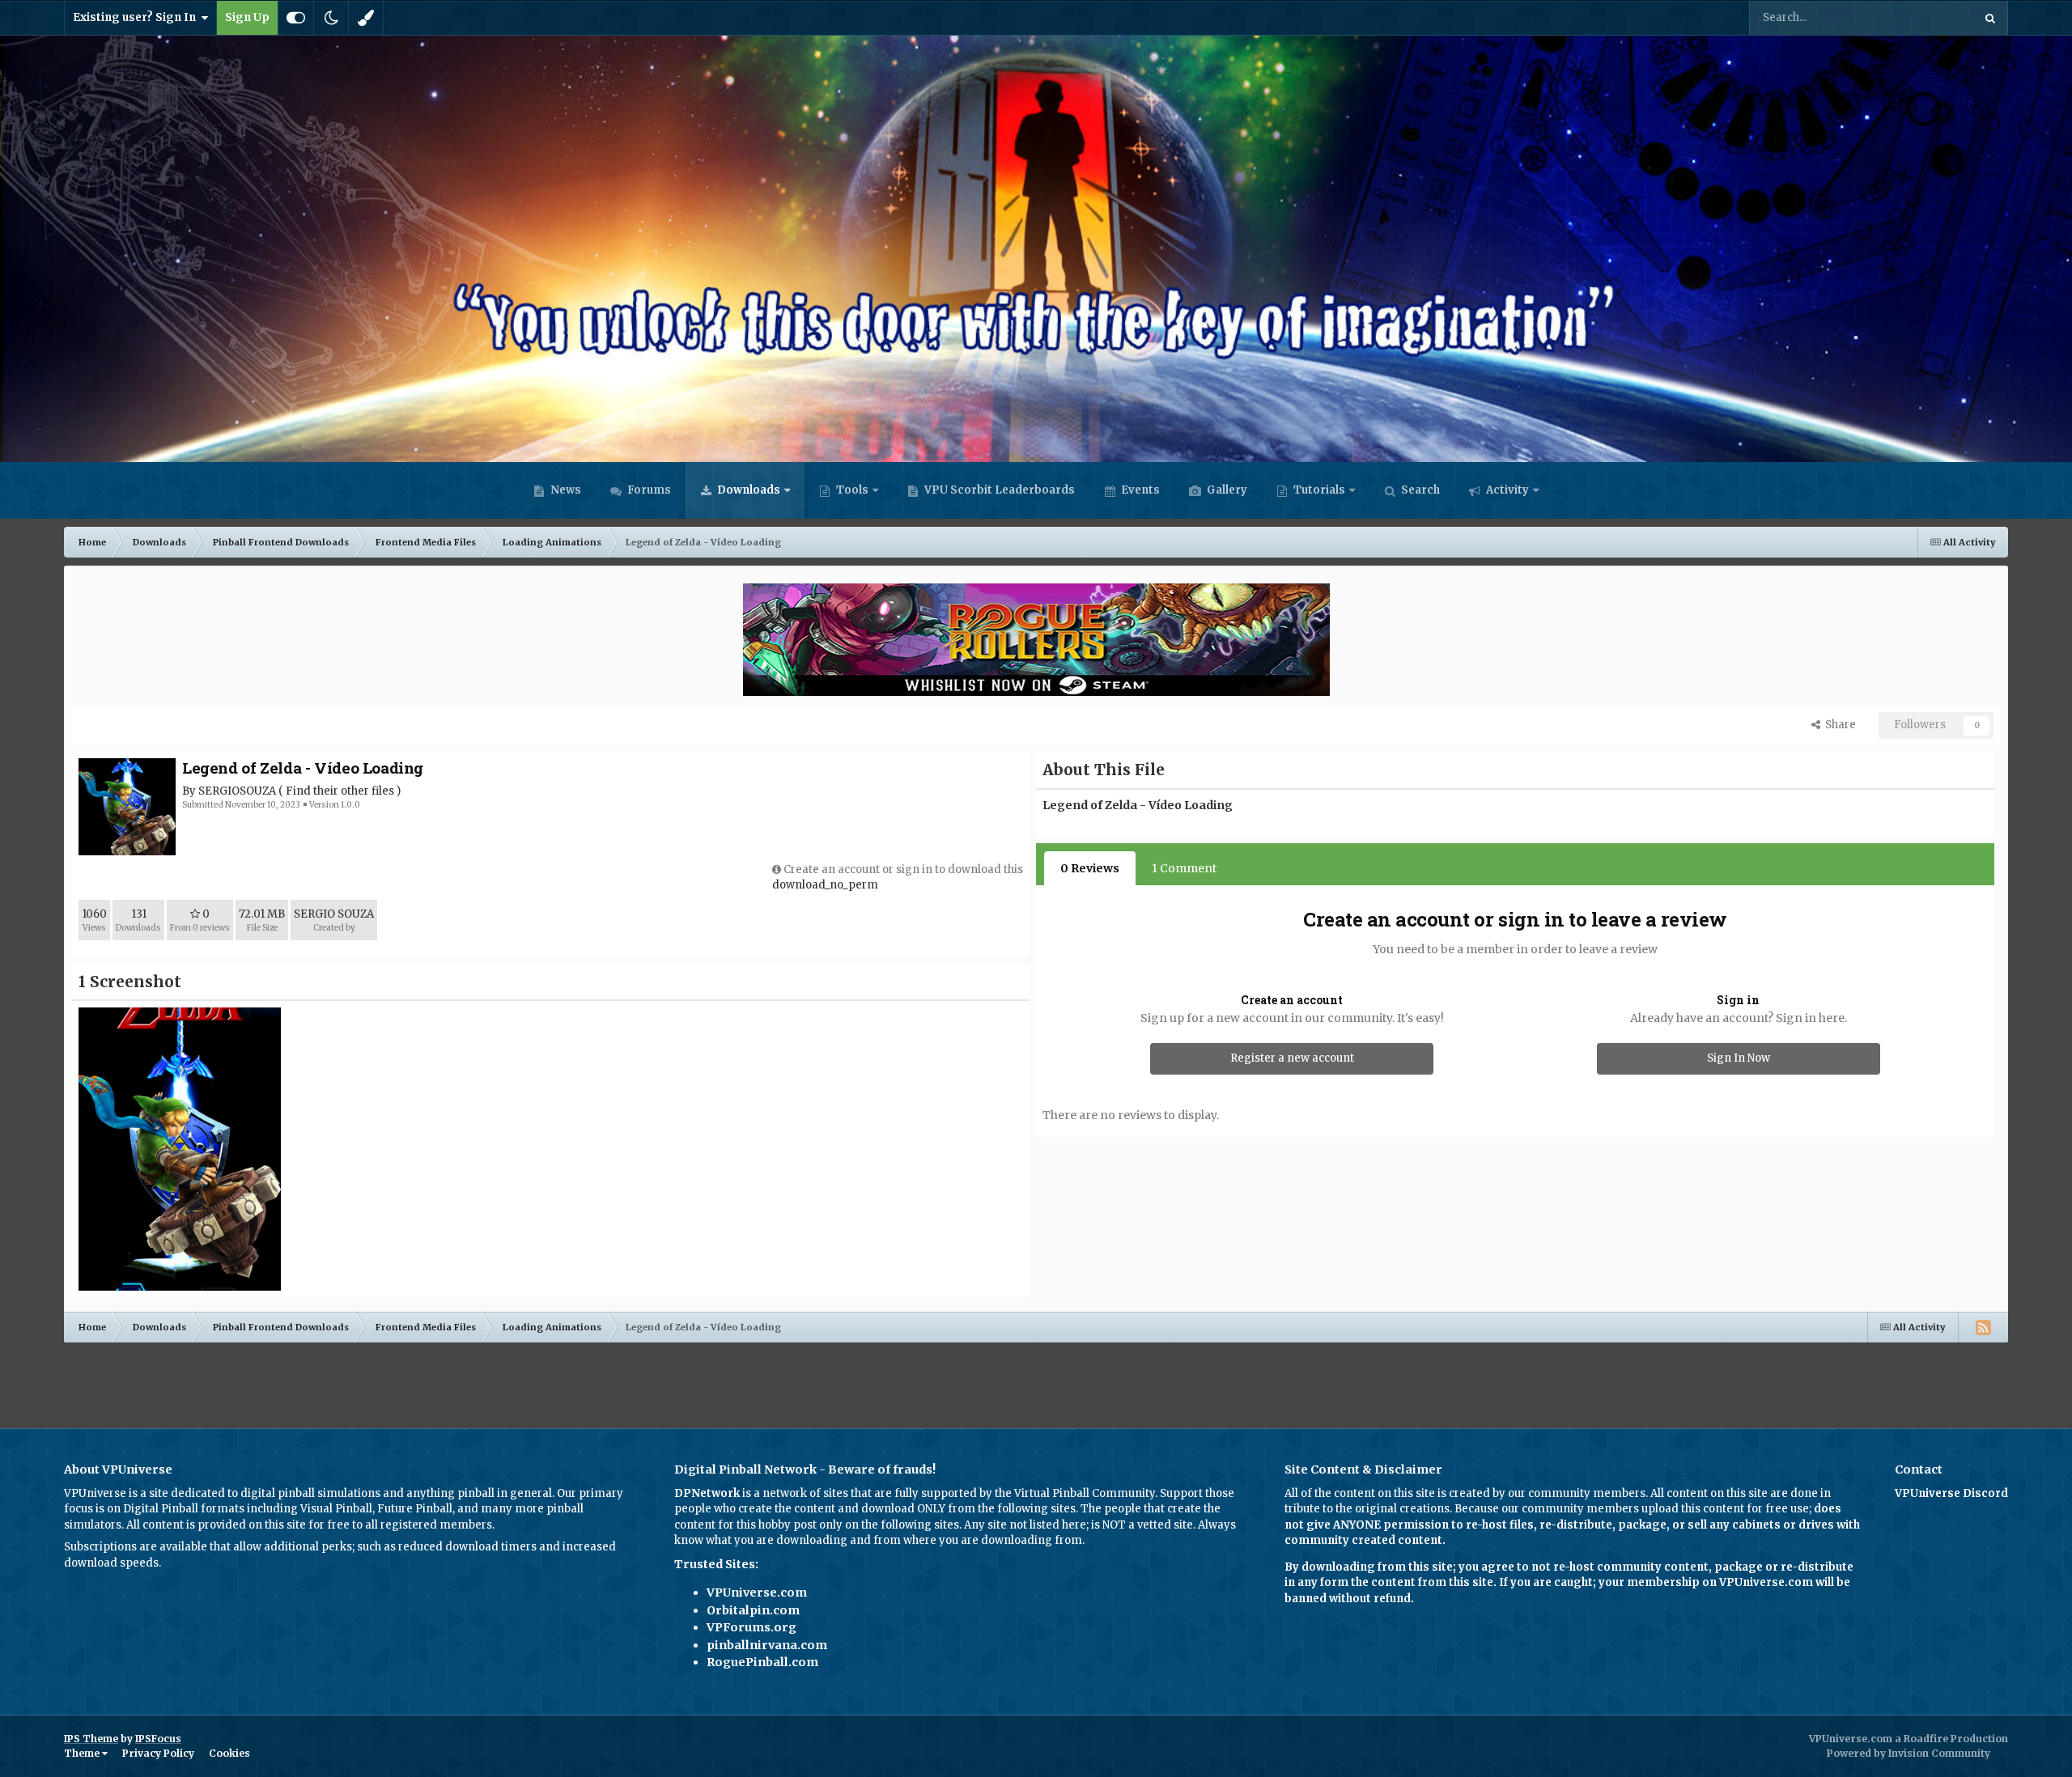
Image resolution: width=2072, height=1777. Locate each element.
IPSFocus (158, 1739)
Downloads (747, 490)
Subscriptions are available (136, 1547)
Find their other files (340, 791)
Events (1139, 490)
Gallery (1226, 490)
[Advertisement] (1036, 1379)
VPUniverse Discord (1951, 1493)
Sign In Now (1739, 1058)
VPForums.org (752, 1627)
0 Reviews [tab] (1090, 868)
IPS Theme (91, 1739)
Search (1419, 490)
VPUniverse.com (757, 1593)
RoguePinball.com (762, 1662)
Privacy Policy (158, 1753)
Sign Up (247, 17)
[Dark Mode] (331, 18)
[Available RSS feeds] (1983, 1327)
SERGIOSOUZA (237, 791)
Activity (1506, 490)
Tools (852, 490)
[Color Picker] (366, 18)
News (565, 490)
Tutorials (1318, 490)
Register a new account (1292, 1058)
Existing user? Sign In (137, 17)
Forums (648, 490)
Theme (83, 1753)
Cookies (229, 1753)
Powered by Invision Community (1909, 1753)
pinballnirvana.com (767, 1645)
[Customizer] (296, 18)
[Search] (1990, 18)
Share (1838, 725)
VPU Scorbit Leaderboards (998, 490)
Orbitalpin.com (753, 1610)
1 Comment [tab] (1184, 868)
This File (1930, 17)
